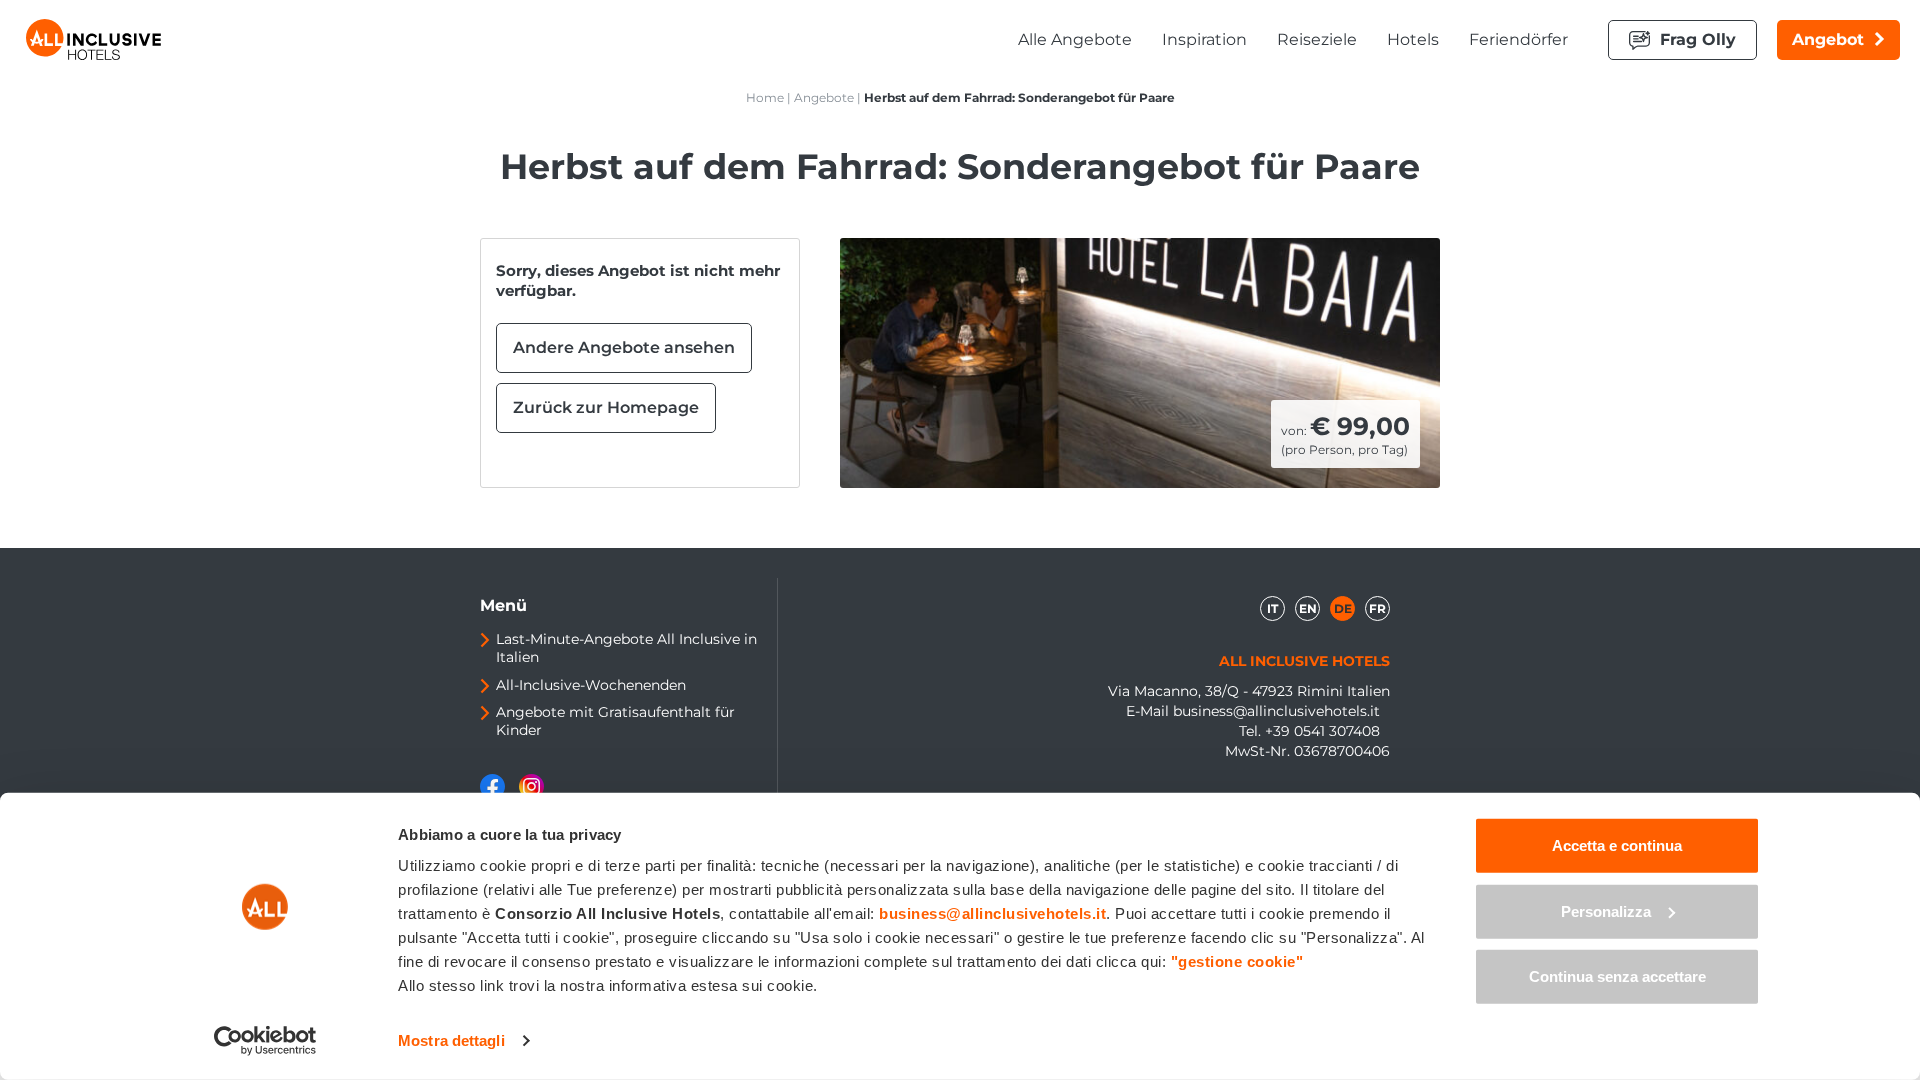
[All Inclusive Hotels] (93, 39)
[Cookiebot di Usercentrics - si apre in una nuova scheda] (265, 1041)
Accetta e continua (1617, 845)
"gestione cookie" (1237, 961)
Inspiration (1204, 39)
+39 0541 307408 (1322, 731)
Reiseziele (1317, 39)
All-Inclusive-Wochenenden (591, 685)
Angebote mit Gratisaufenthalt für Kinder (615, 721)
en (1308, 608)
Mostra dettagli (451, 1040)
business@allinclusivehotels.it (1276, 711)
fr (1377, 608)
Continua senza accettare (1617, 976)
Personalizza (1606, 910)
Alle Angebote (1075, 39)
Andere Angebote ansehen (624, 347)
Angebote (824, 97)
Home (765, 97)
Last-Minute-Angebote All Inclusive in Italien (626, 648)
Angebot (1828, 39)
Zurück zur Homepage (606, 407)
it (1272, 608)
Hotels (1413, 39)
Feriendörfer (1518, 39)
